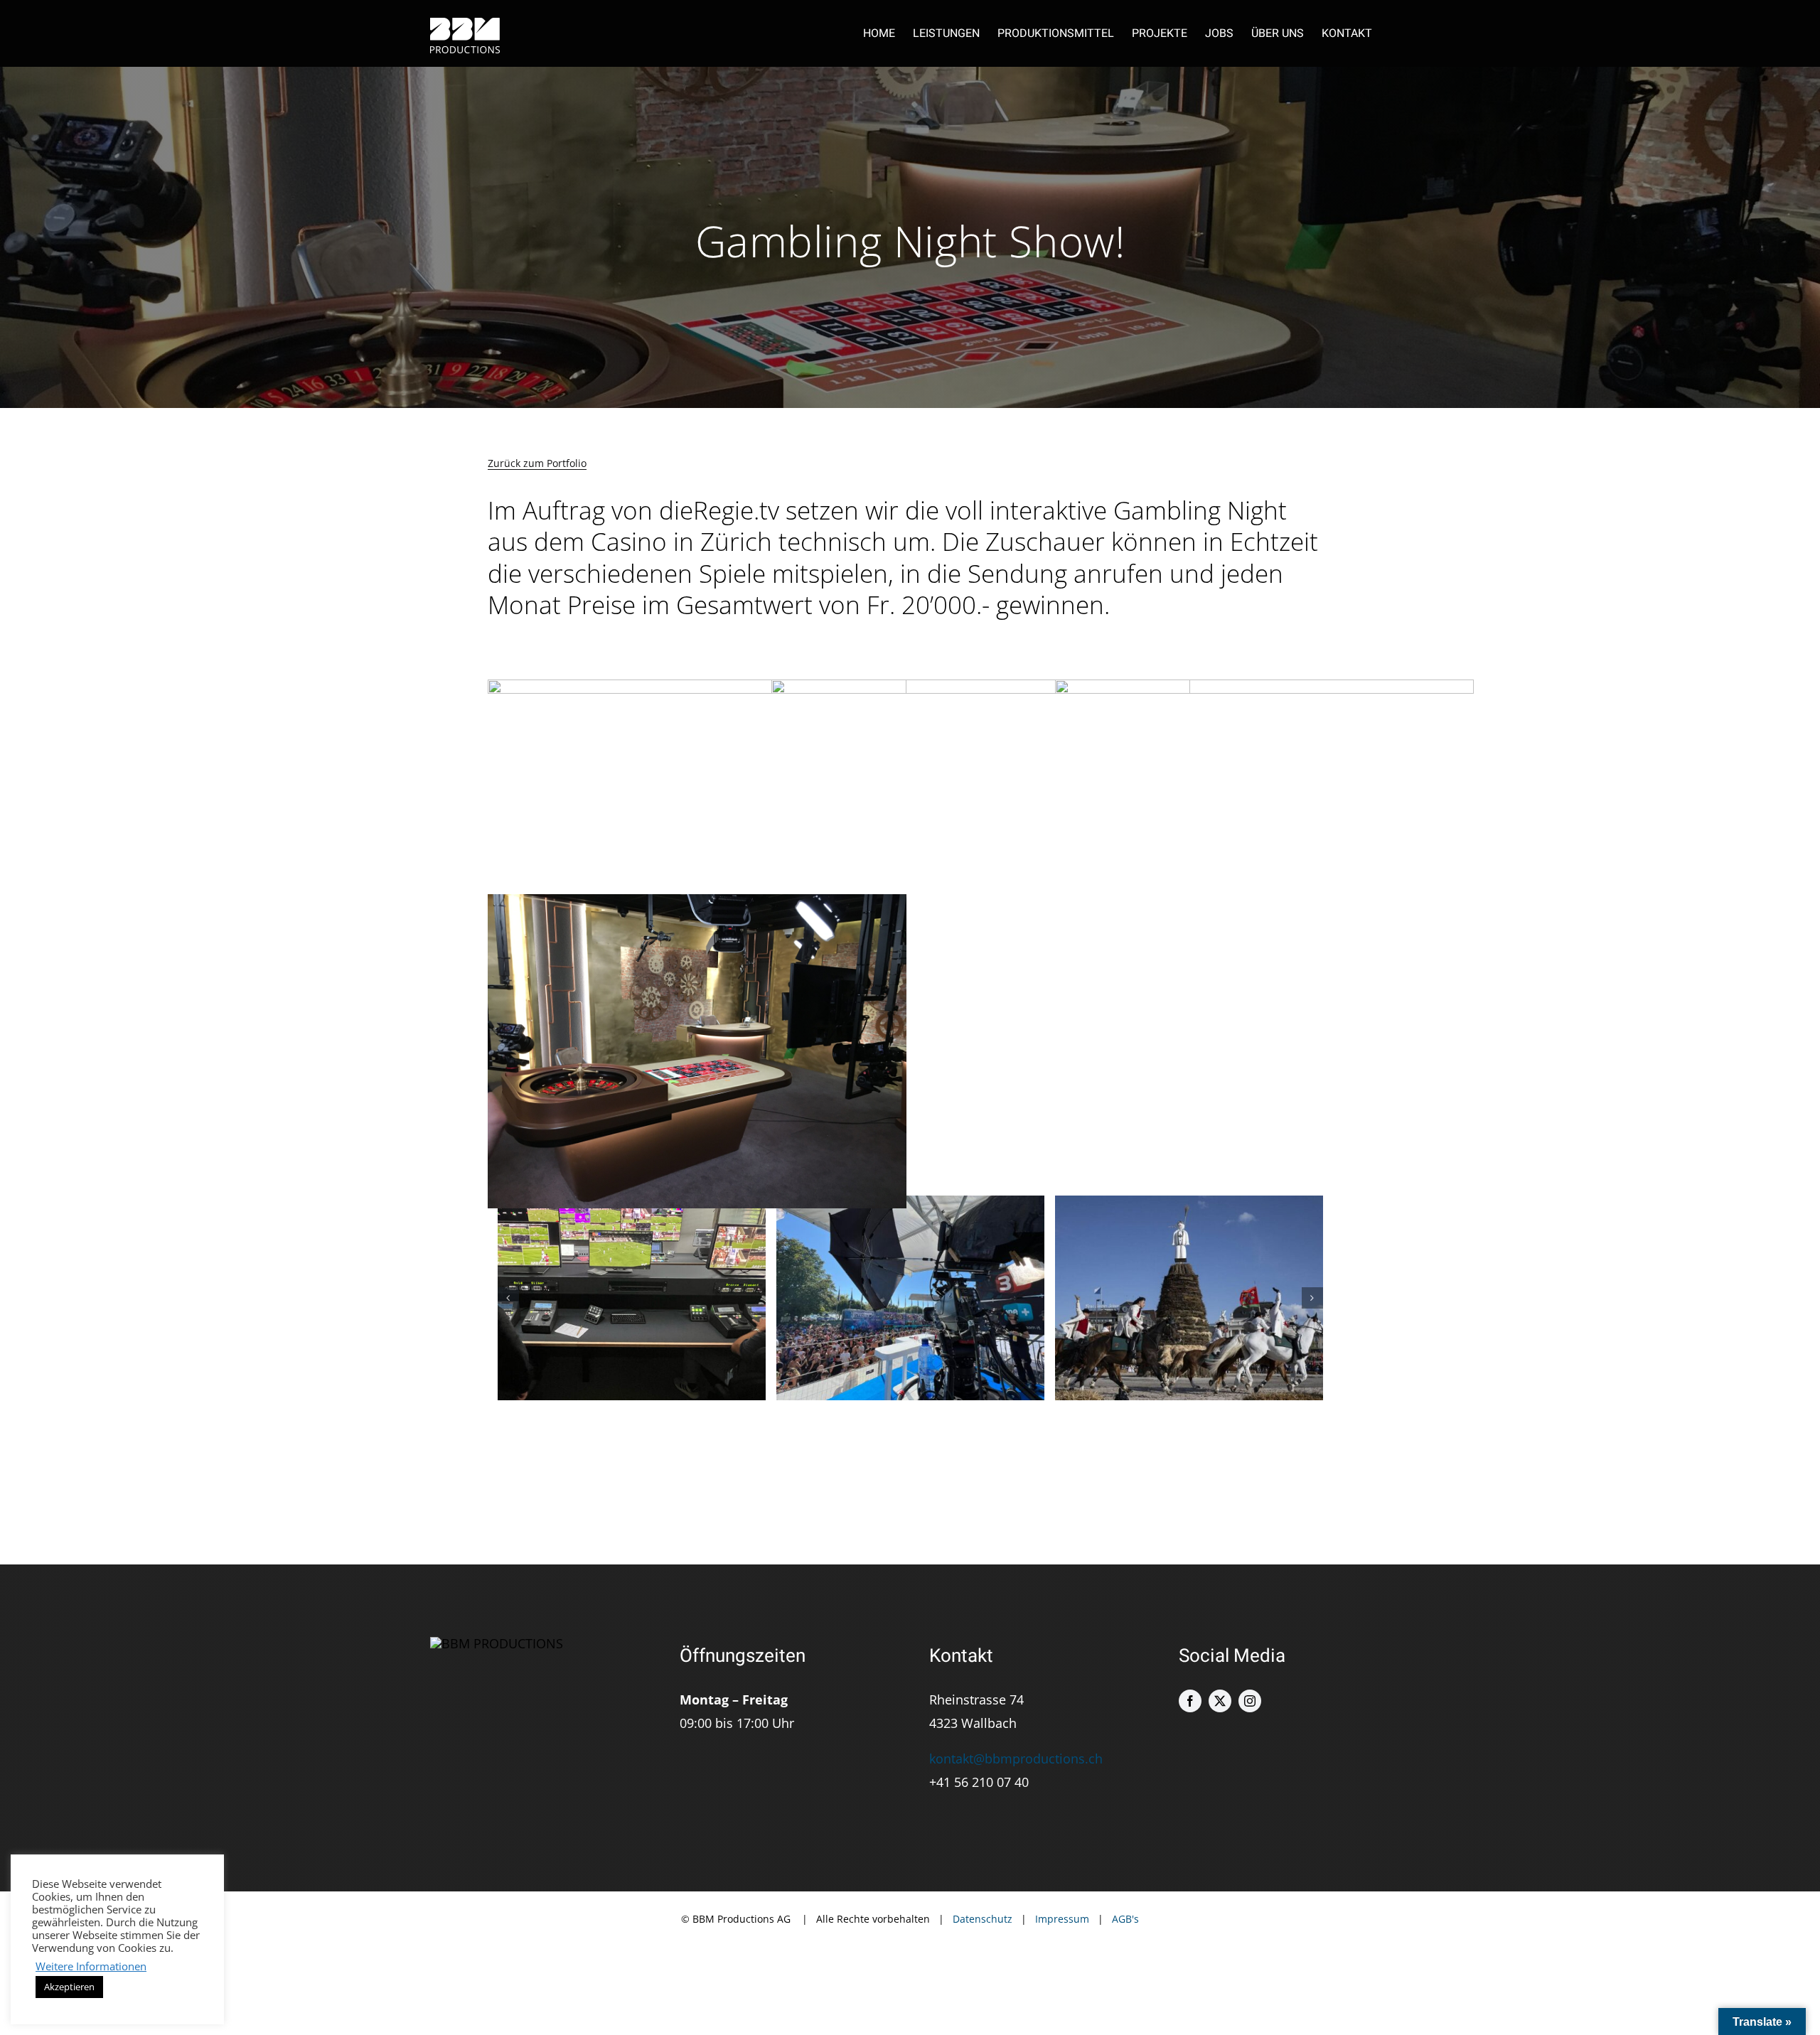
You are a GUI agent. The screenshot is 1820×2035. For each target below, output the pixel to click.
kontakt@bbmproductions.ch (1016, 1759)
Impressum (1062, 1919)
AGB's (1125, 1919)
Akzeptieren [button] (69, 1987)
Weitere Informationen (91, 1966)
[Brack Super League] (632, 1298)
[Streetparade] (910, 1298)
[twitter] (1220, 1701)
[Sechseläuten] (1189, 1298)
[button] (508, 1298)
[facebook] (1190, 1701)
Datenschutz (983, 1919)
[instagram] (1250, 1701)
